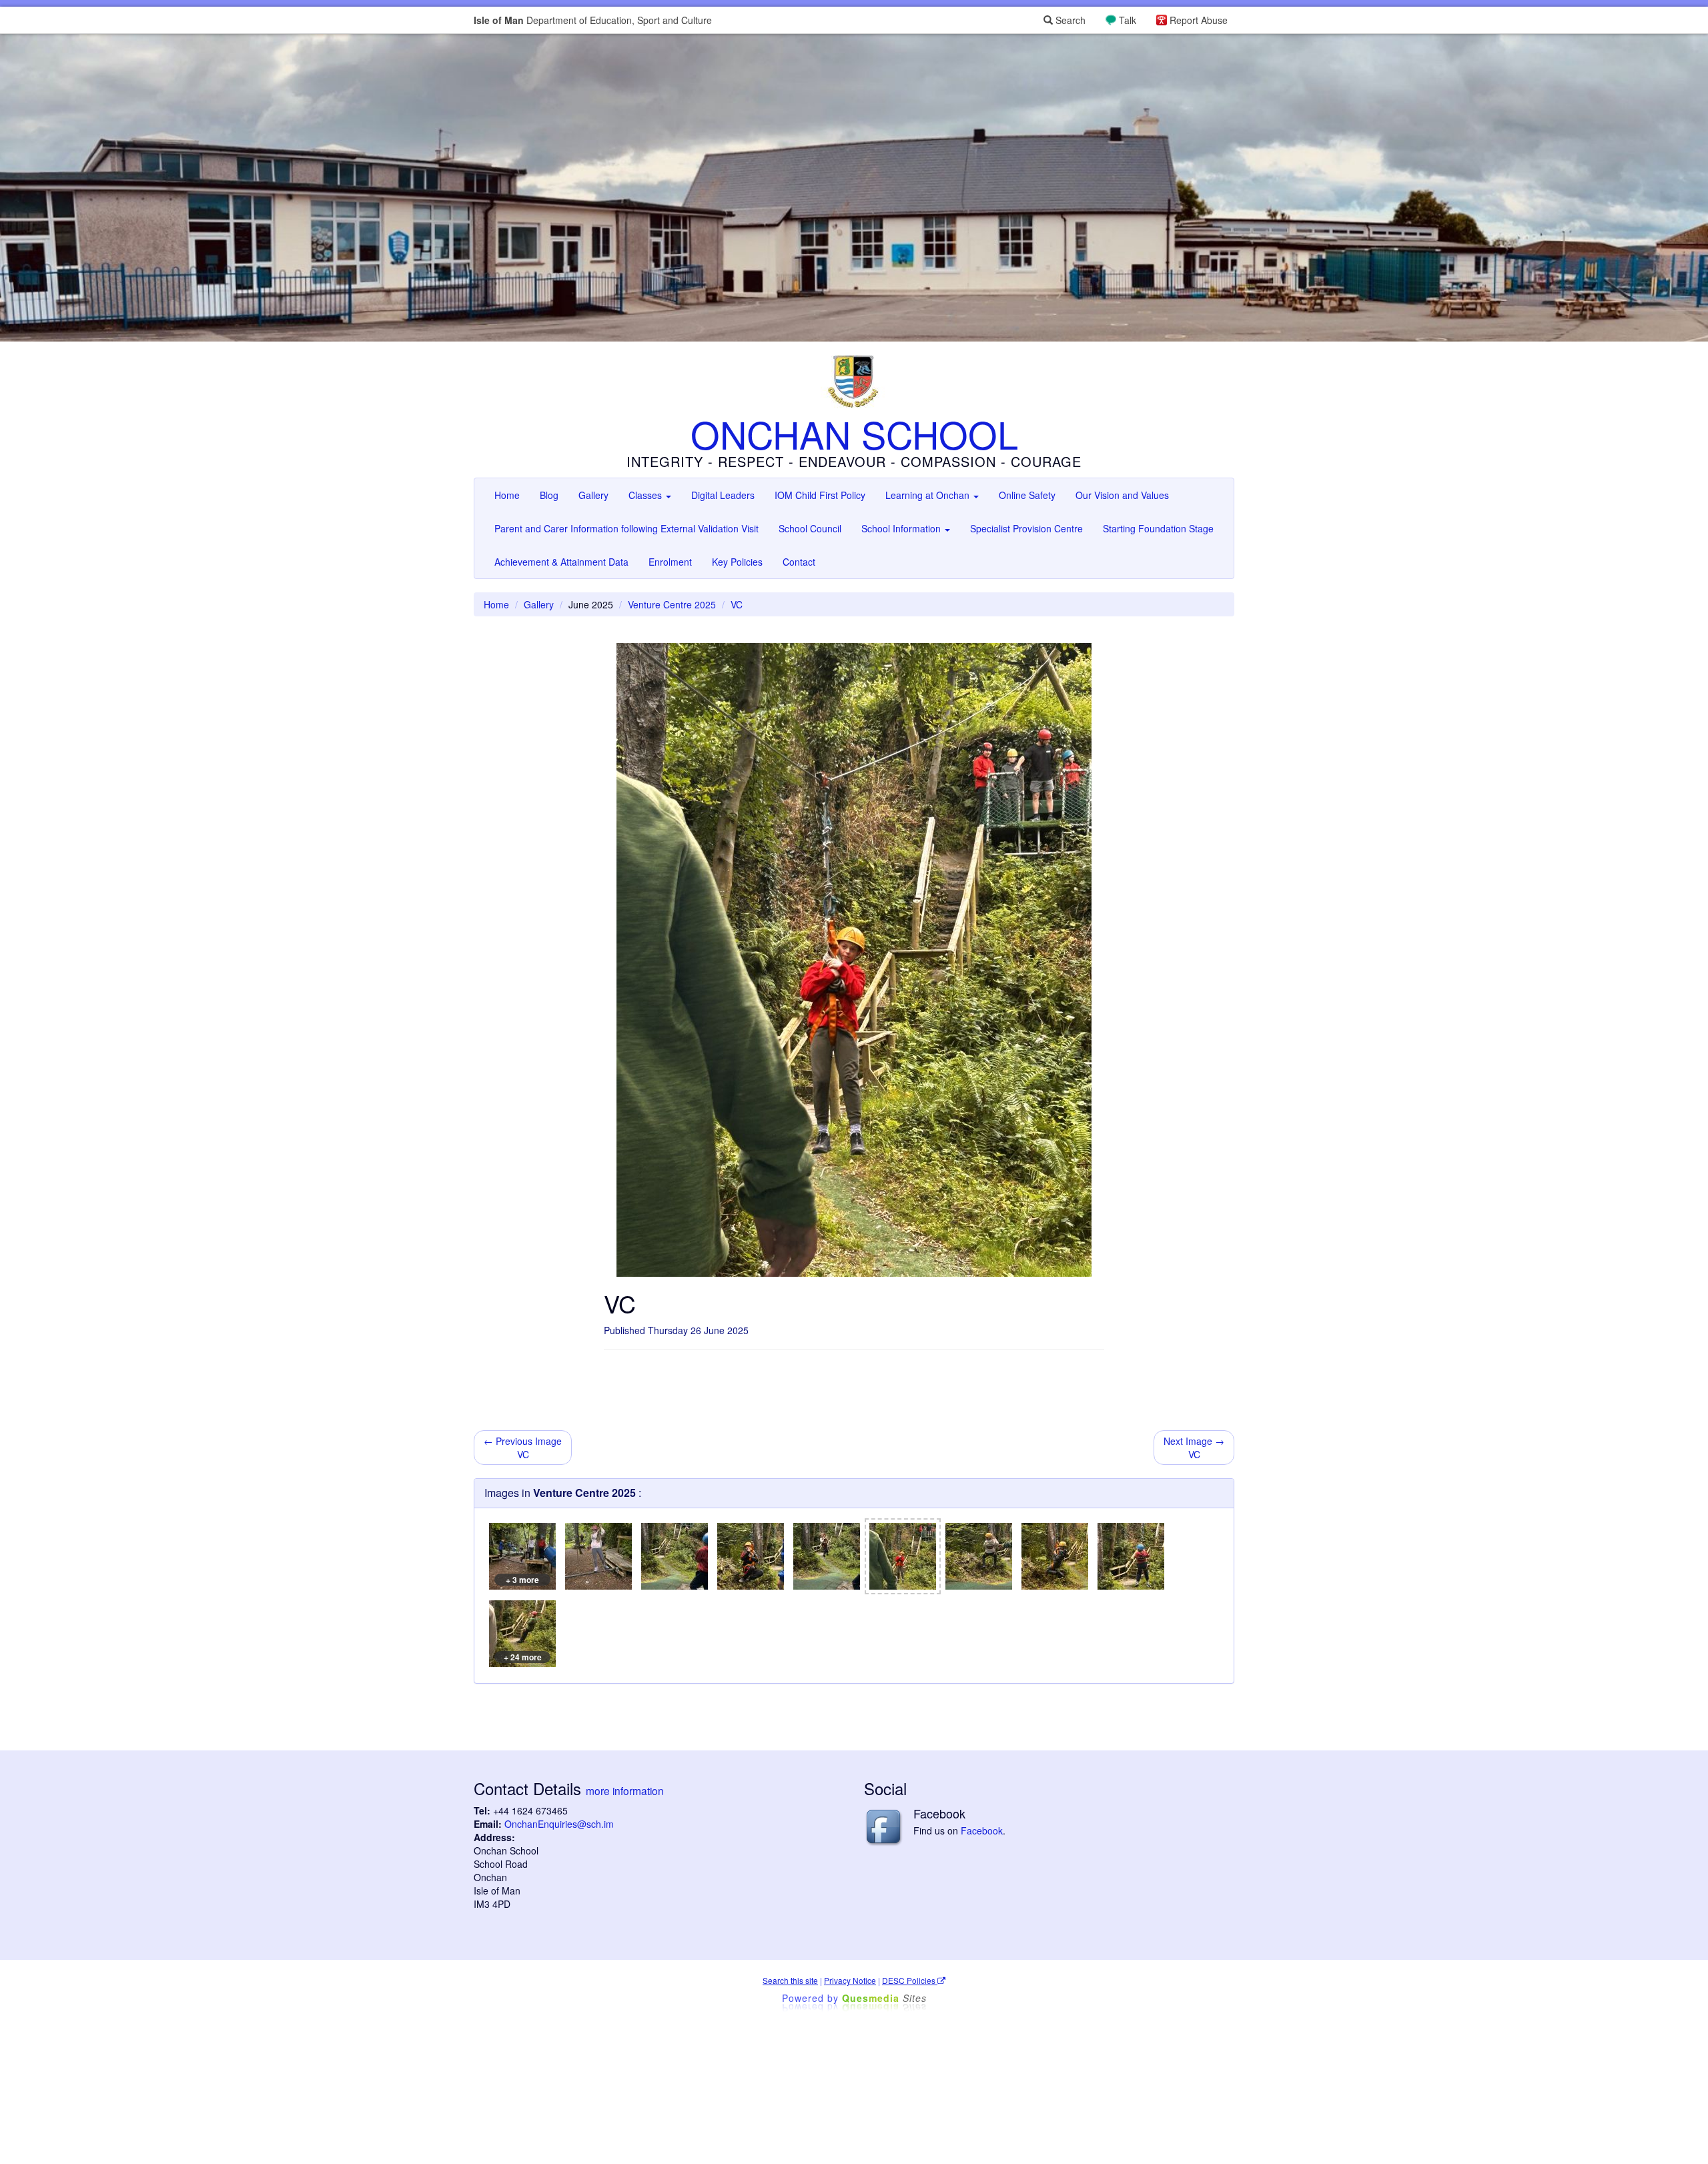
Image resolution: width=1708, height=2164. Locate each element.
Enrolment (670, 562)
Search (1069, 20)
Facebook (982, 1830)
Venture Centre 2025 (672, 604)
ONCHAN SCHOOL (854, 434)
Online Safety (1027, 495)
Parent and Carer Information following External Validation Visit (626, 528)
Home (507, 495)
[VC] (598, 1556)
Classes (647, 495)
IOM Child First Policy (820, 495)
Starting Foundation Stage (1158, 528)
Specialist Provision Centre (1026, 528)
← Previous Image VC (523, 1448)
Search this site (790, 1980)
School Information (902, 528)
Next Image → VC (1194, 1448)
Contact (799, 562)
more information (625, 1790)
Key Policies (737, 562)
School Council (810, 528)
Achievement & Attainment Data (561, 562)
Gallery (593, 495)
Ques (884, 1998)
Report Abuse (1199, 20)
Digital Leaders (723, 495)
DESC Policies (910, 1980)
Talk (1128, 20)
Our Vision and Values (1122, 495)
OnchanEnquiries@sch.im (559, 1824)
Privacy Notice (850, 1980)
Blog (549, 495)
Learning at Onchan (929, 495)
